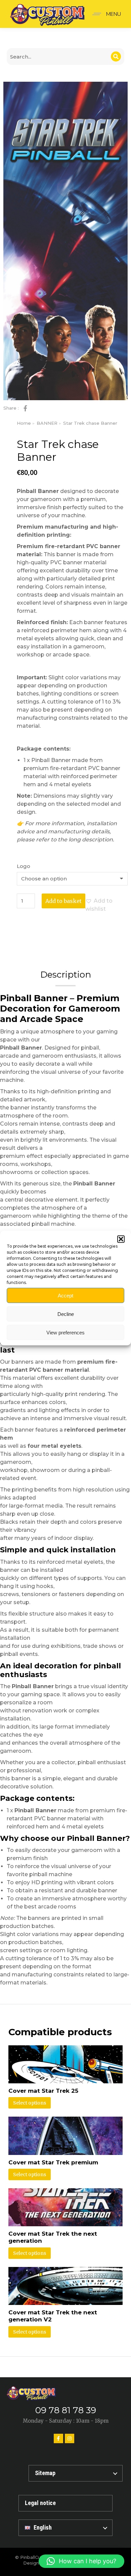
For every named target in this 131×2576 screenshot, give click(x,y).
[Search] (116, 56)
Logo (24, 866)
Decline (66, 1314)
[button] (121, 1239)
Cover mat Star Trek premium (53, 2162)
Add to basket (63, 901)
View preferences (65, 1332)
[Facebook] (58, 2438)
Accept (65, 1295)
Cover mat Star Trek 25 (43, 2091)
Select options (30, 2103)
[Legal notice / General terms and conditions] (65, 2503)
